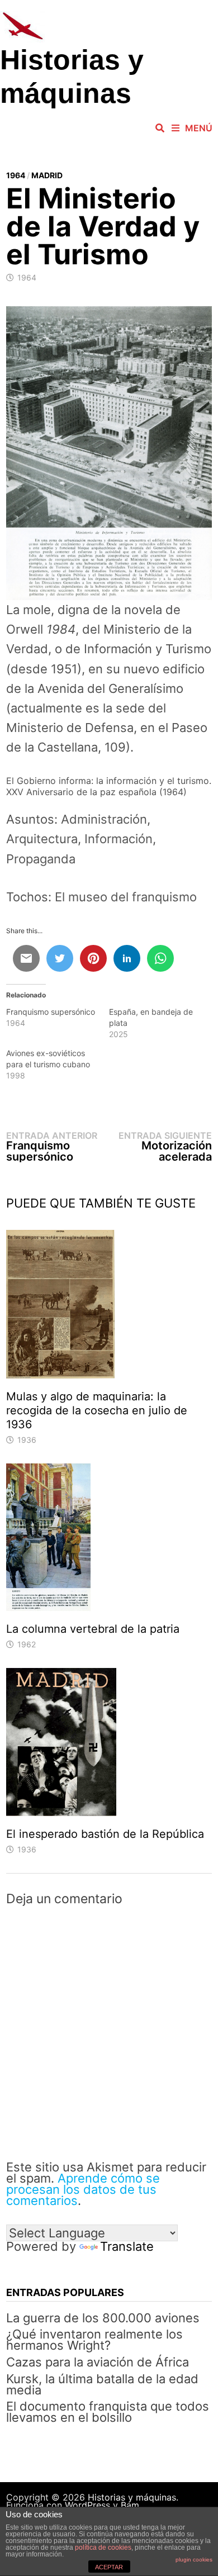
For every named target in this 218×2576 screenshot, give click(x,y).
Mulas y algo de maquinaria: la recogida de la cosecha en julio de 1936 (97, 1410)
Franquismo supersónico (51, 1012)
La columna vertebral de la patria (93, 1629)
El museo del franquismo (126, 897)
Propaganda (41, 859)
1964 (16, 175)
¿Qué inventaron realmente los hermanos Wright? (94, 2340)
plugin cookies (194, 2560)
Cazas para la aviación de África (98, 2362)
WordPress (87, 2505)
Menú (199, 128)
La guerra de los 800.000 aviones (103, 2318)
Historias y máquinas (132, 2497)
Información (119, 839)
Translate (127, 2246)
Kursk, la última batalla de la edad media (102, 2384)
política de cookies (103, 2548)
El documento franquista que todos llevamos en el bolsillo (108, 2412)
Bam (130, 2505)
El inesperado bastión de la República (105, 1834)
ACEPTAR (109, 2567)
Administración (104, 819)
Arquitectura (42, 839)
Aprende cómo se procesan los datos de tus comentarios (83, 2189)
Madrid (47, 175)
